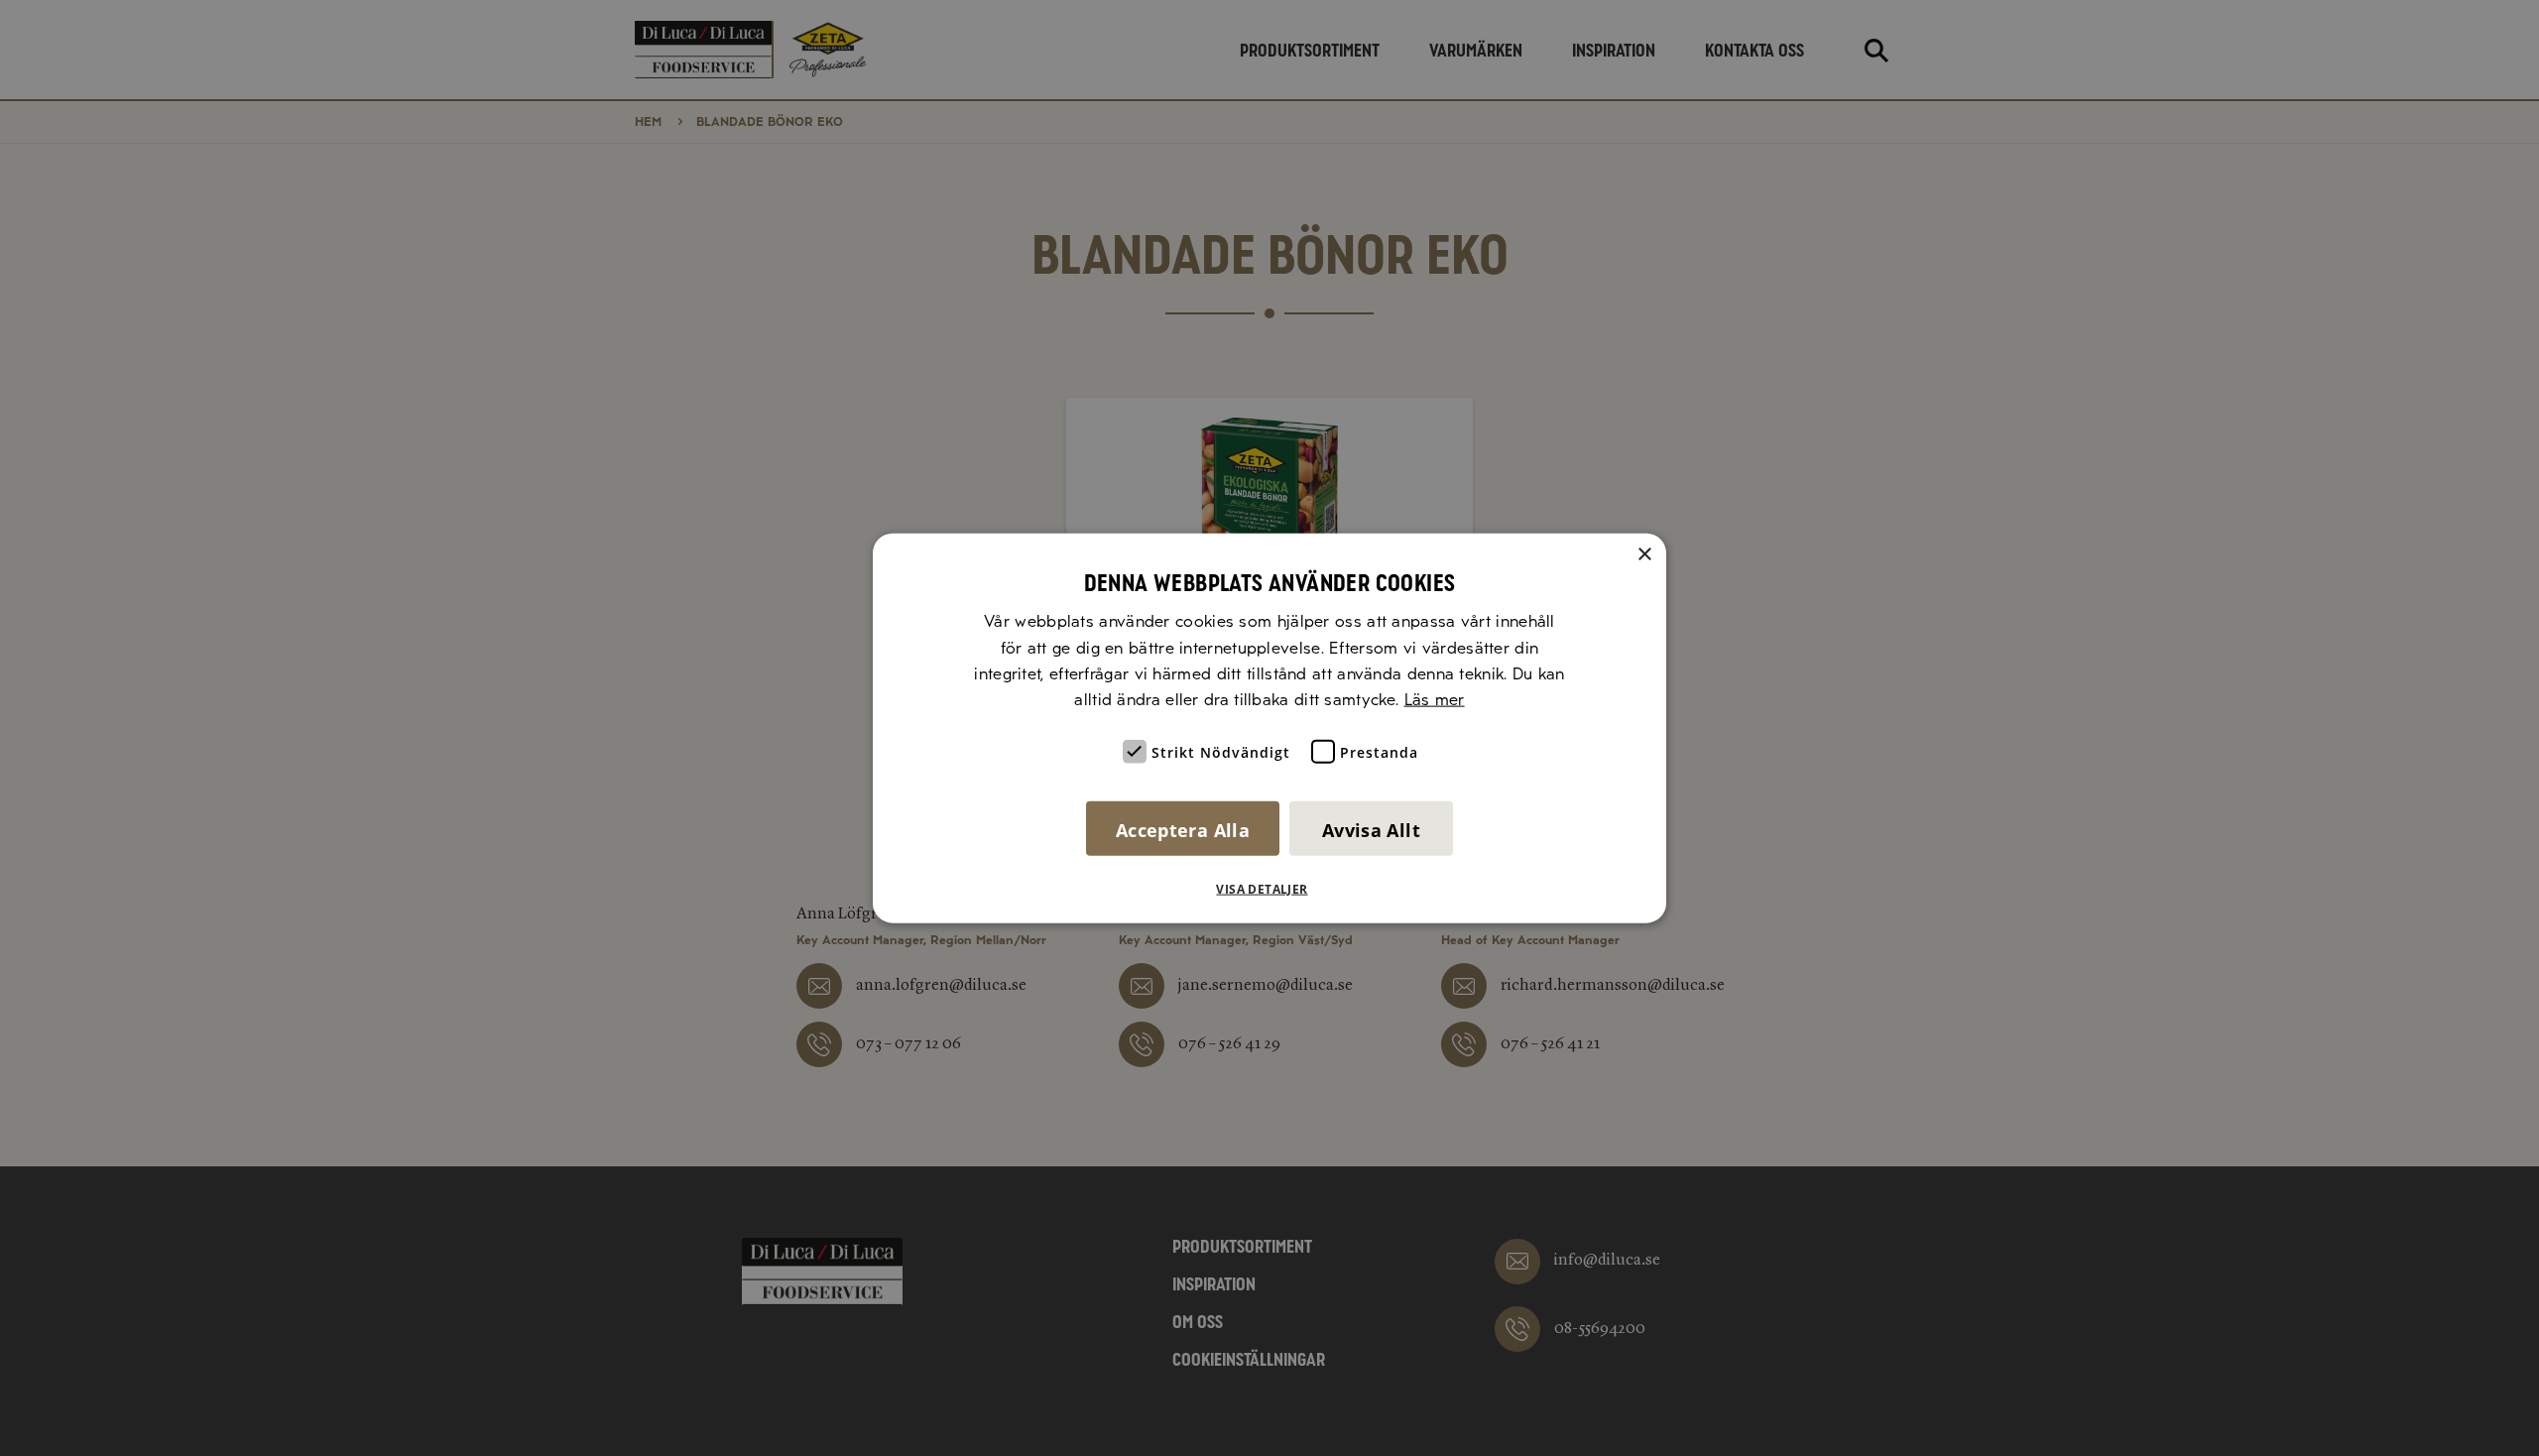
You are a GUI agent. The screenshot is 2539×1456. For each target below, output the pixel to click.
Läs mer (1435, 700)
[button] (1269, 889)
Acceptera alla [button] (1183, 829)
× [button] (1644, 555)
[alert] (1269, 728)
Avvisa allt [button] (1371, 829)
